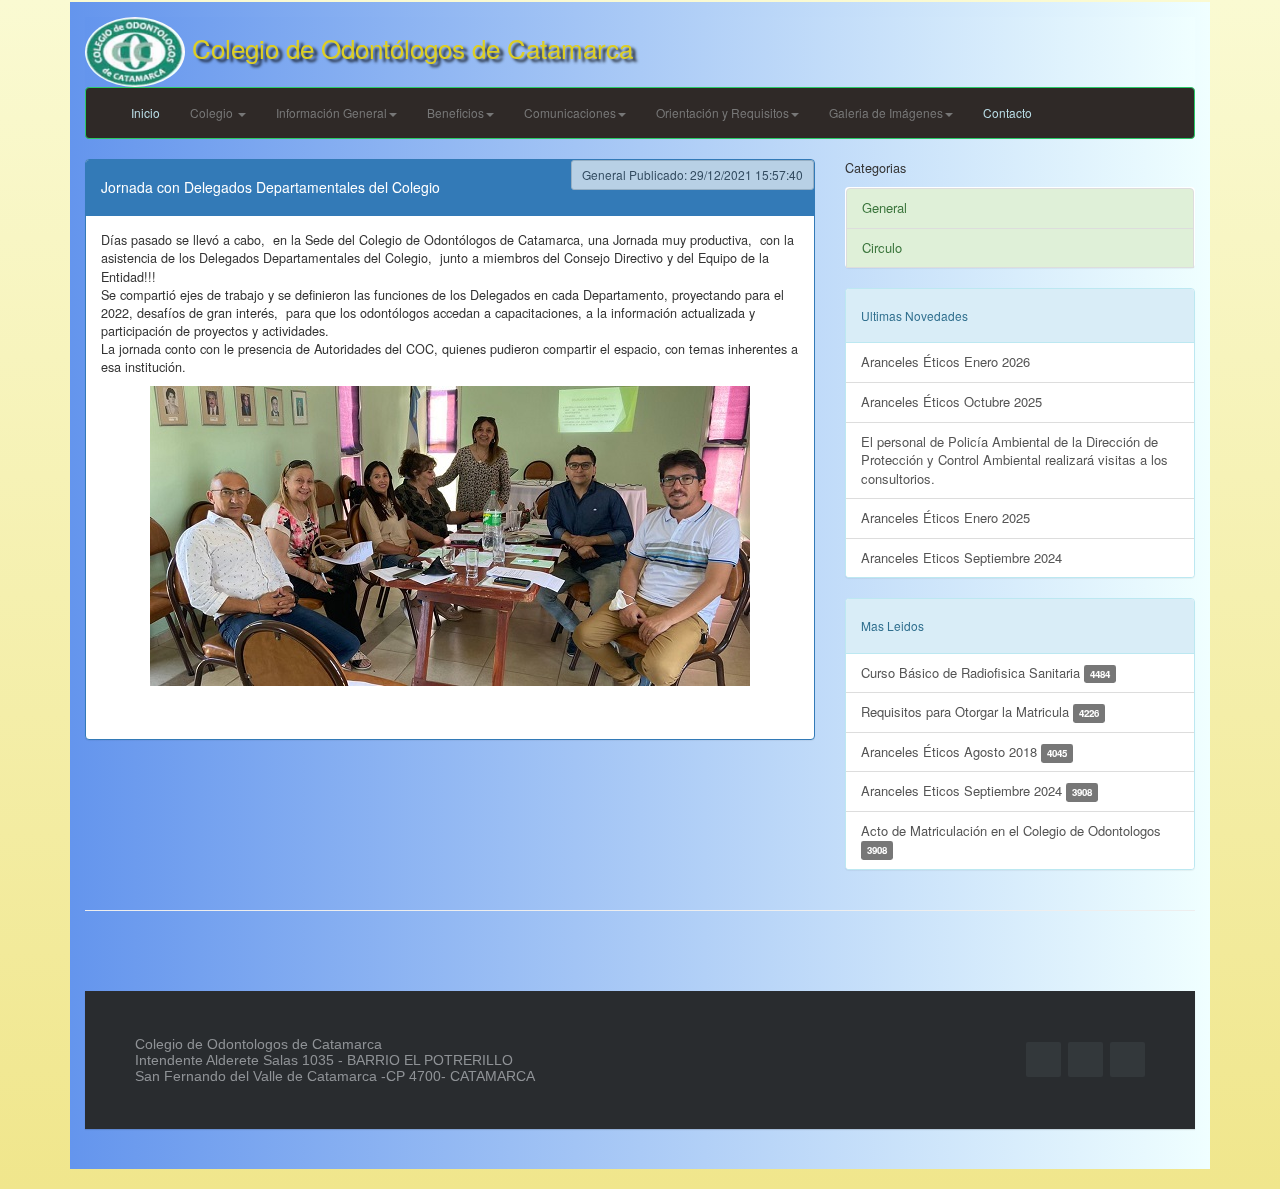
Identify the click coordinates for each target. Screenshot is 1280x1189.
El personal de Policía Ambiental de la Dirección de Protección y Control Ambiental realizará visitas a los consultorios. (1014, 460)
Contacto (1007, 112)
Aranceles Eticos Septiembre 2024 (961, 557)
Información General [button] (331, 112)
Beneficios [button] (455, 112)
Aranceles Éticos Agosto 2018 (964, 751)
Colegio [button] (213, 112)
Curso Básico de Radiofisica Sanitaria (985, 672)
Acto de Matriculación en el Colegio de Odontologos (1011, 839)
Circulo (882, 247)
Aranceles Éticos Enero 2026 (945, 361)
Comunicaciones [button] (570, 112)
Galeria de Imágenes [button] (886, 112)
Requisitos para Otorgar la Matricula (980, 711)
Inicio (145, 112)
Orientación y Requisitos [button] (722, 112)
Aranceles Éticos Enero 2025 (945, 517)
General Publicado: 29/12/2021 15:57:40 (692, 174)
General (884, 207)
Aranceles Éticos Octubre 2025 (951, 401)
